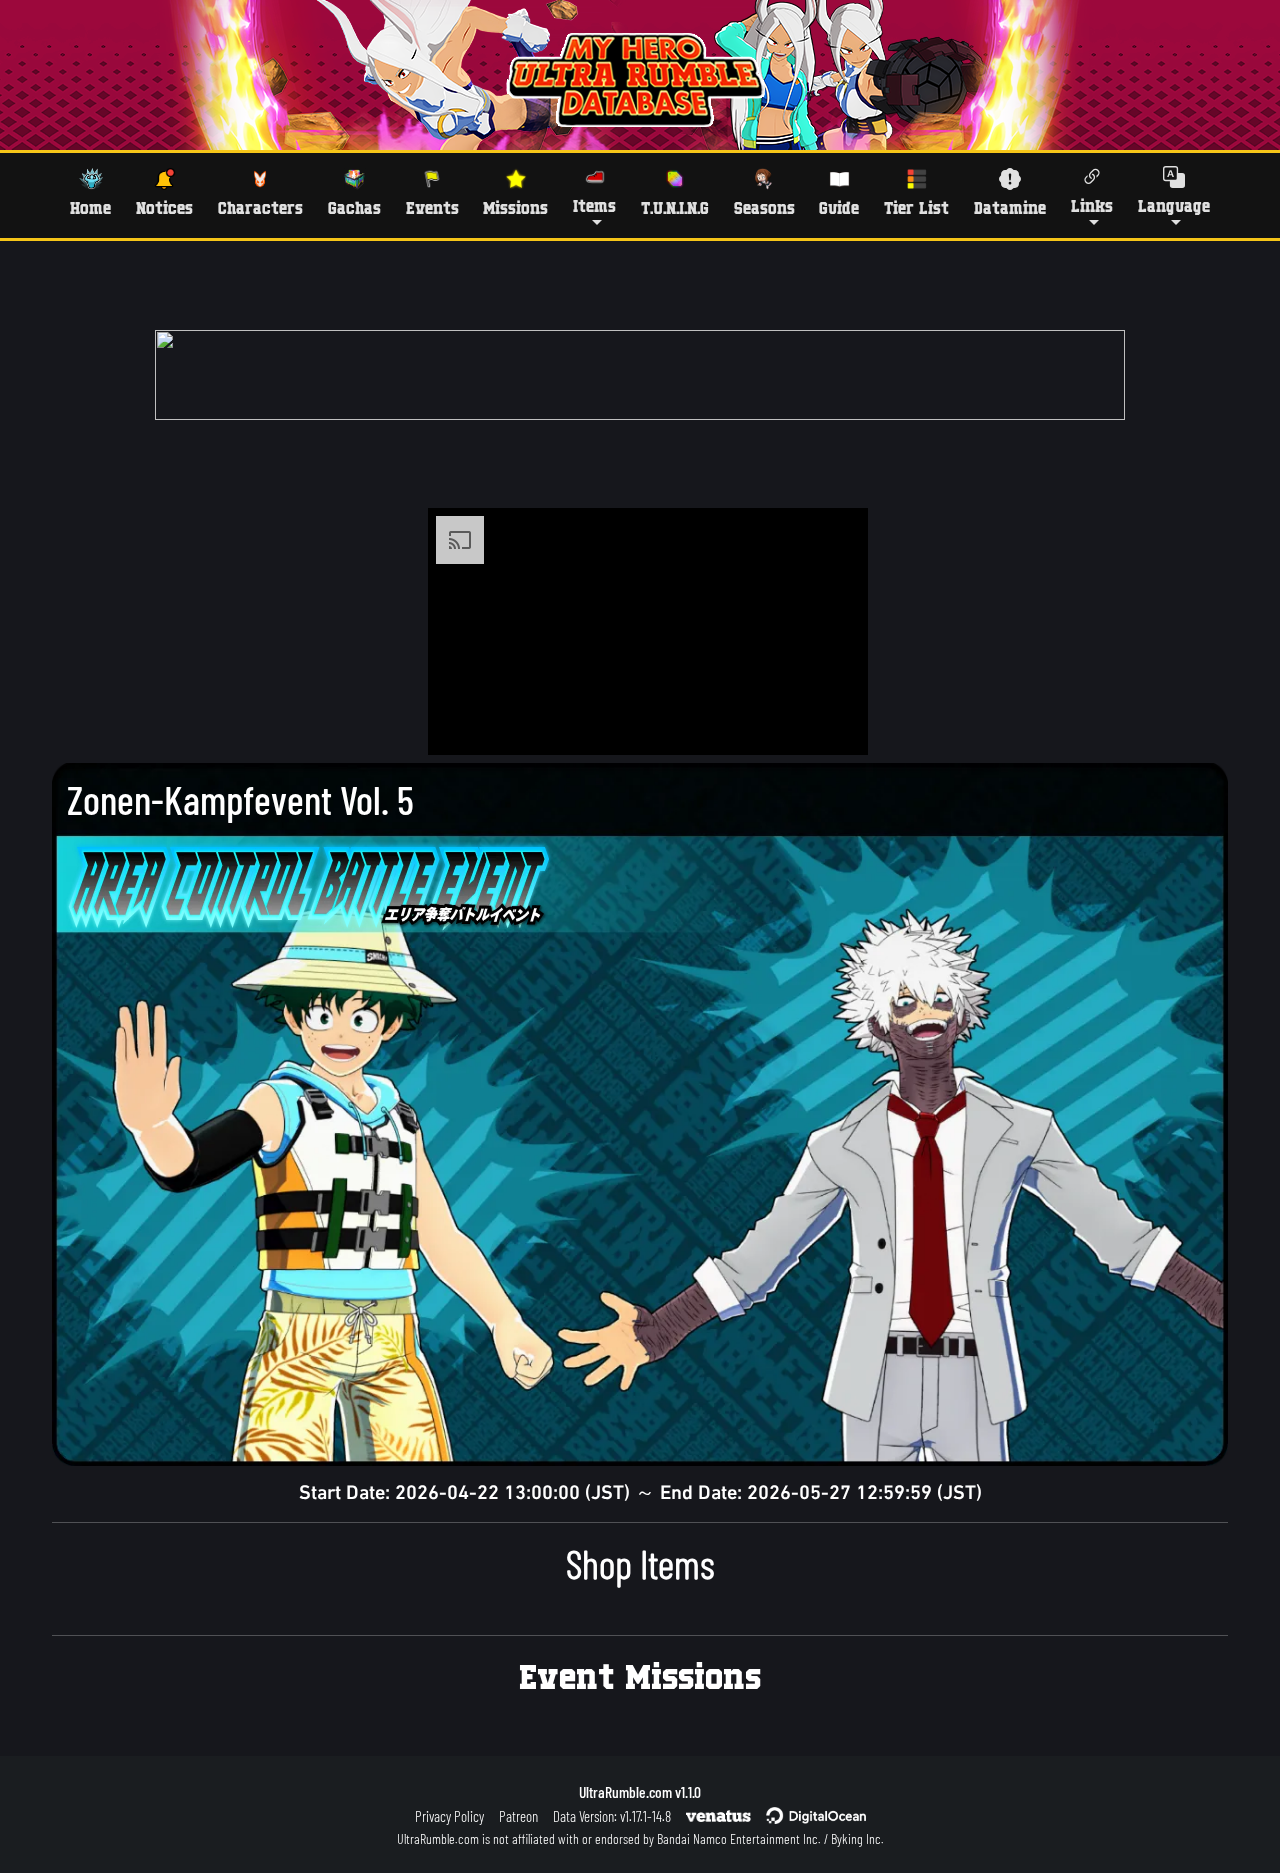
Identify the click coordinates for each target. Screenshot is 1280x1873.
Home (90, 207)
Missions (515, 207)
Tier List (916, 207)
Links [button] (1092, 205)
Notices (164, 207)
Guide (839, 207)
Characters (260, 207)
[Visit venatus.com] (829, 723)
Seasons (764, 207)
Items (594, 205)
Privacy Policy (449, 1816)
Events (432, 207)
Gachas (354, 207)
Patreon (518, 1816)
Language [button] (1174, 205)
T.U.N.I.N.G (675, 207)
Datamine (1010, 207)
